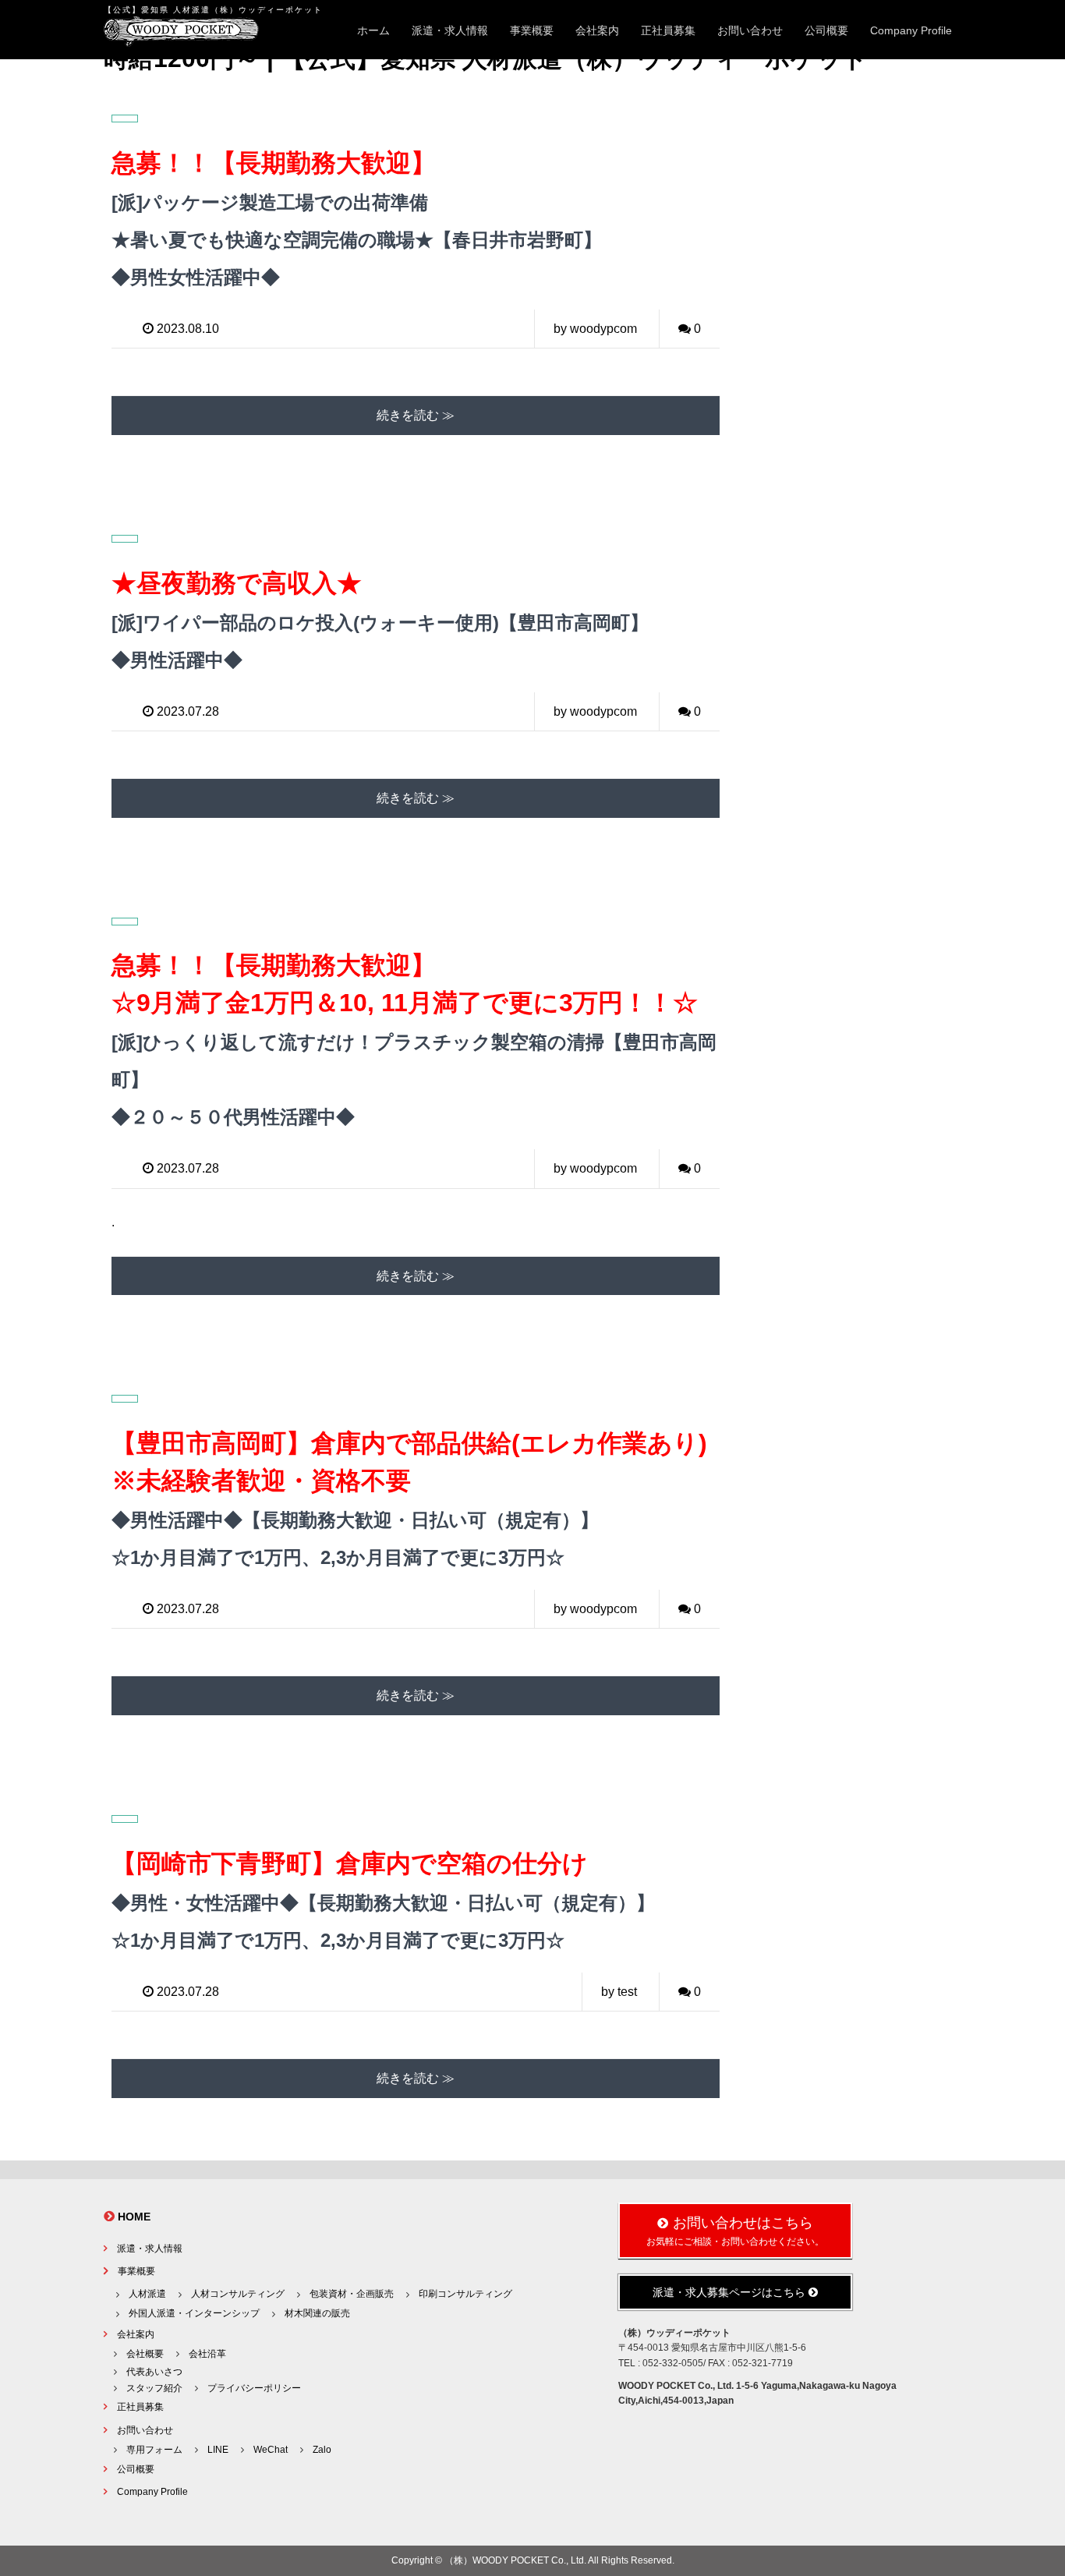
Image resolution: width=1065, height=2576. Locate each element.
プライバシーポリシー (254, 2388)
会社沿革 (207, 2354)
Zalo (322, 2450)
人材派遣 (147, 2294)
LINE (218, 2450)
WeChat (271, 2450)
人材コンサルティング (238, 2294)
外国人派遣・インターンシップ (194, 2313)
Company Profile (911, 30)
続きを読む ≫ (416, 415)
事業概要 (532, 30)
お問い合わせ (750, 30)
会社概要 (145, 2354)
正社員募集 (668, 30)
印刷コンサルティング (465, 2294)
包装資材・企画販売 (352, 2294)
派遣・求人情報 (450, 30)
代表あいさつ (154, 2372)
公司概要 (826, 30)
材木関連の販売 (317, 2313)
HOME (134, 2217)
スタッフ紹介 (154, 2388)
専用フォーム (154, 2450)
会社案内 (597, 30)
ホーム (373, 30)
